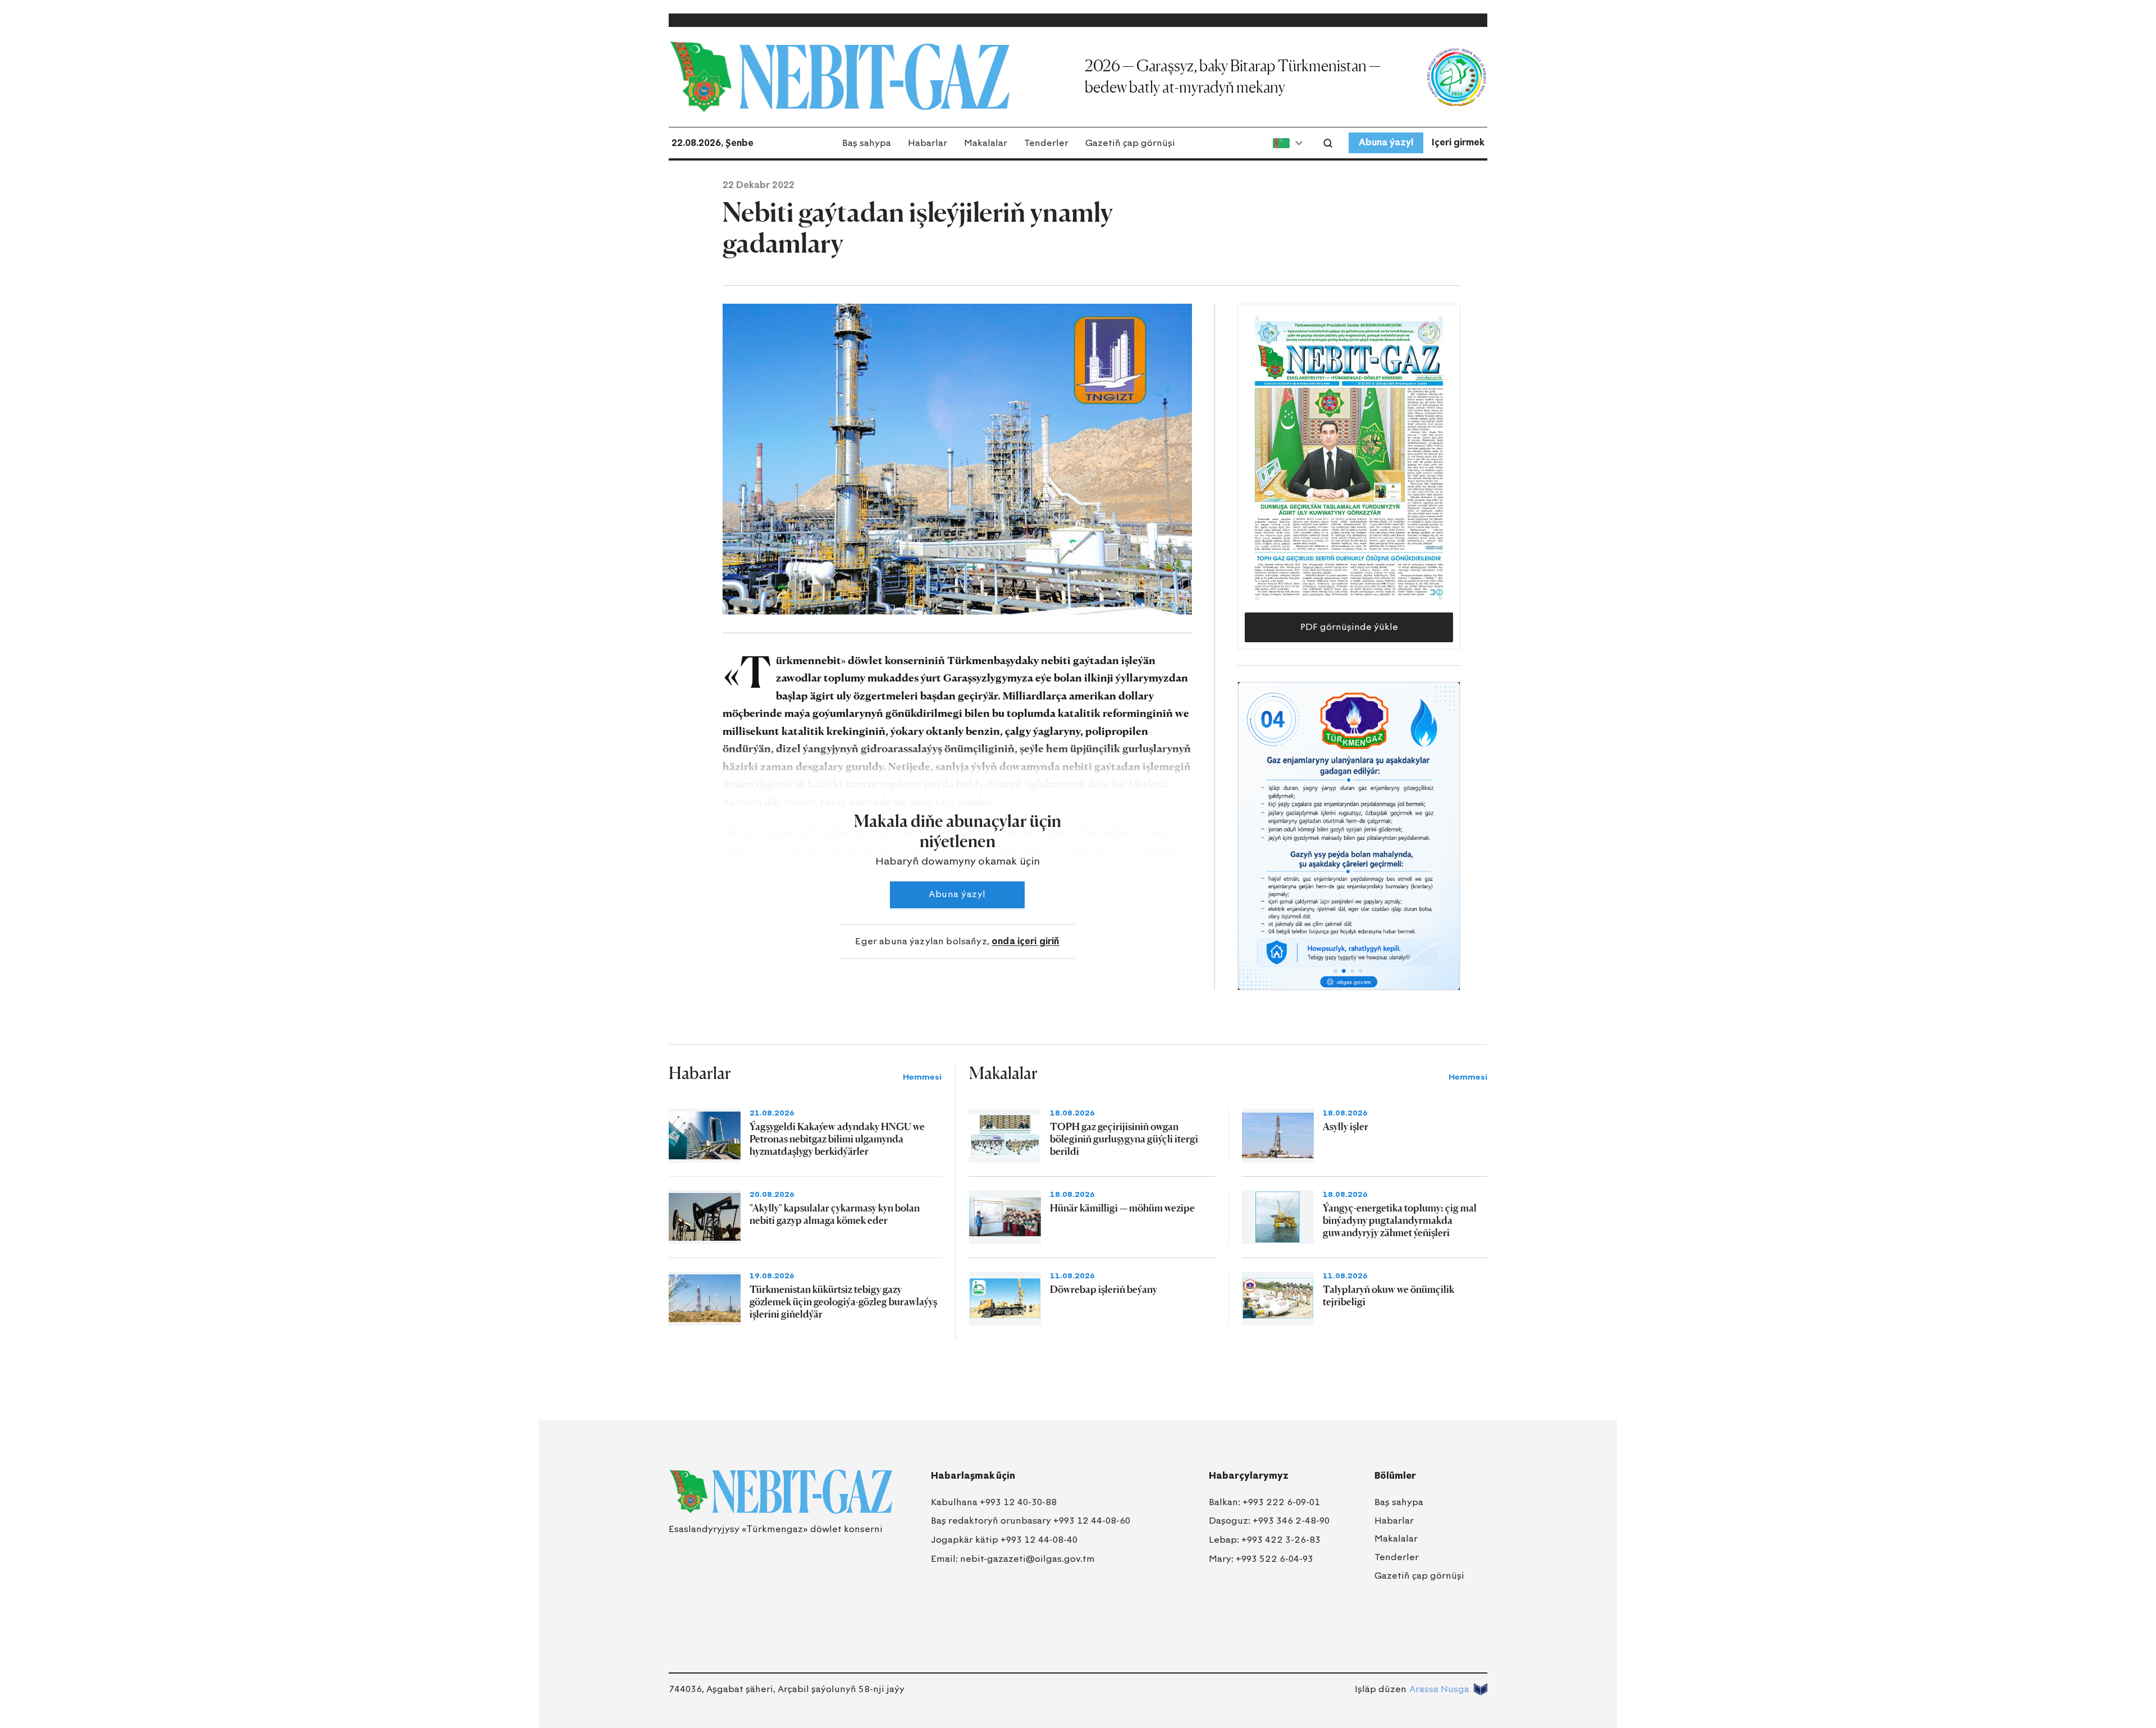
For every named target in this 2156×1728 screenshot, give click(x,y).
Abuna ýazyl (1386, 142)
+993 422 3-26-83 (1281, 1540)
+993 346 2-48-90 (1291, 1521)
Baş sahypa (867, 143)
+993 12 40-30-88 (1018, 1502)
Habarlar (928, 143)
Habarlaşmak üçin (973, 1476)
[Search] (1328, 143)
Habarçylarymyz (1249, 1476)
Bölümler (1395, 1476)
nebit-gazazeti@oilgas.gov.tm (1027, 1559)
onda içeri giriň (1026, 941)
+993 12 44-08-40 (1039, 1540)
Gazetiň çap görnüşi (1130, 143)
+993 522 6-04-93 (1275, 1559)
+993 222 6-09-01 (1281, 1502)
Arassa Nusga (1439, 1689)
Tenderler (1046, 143)
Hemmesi (922, 1077)
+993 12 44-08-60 (1092, 1521)
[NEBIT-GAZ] (781, 1492)
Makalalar (986, 143)
